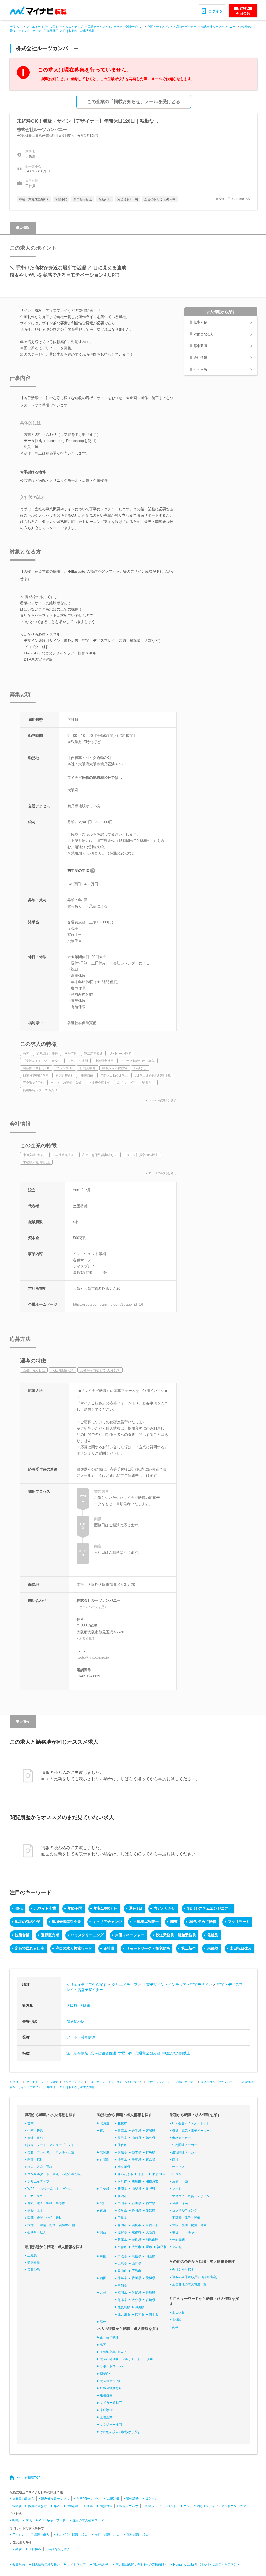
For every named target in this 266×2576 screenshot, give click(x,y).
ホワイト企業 (45, 1908)
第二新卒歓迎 (77, 2053)
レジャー (178, 2174)
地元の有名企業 (28, 1922)
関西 (103, 2232)
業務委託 (34, 2270)
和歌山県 (152, 2240)
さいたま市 (125, 2174)
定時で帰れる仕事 (29, 1948)
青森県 (122, 2131)
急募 (103, 2345)
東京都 (150, 2160)
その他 (177, 2247)
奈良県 (136, 2240)
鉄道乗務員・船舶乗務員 (176, 1935)
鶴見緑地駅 (76, 2022)
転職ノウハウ (129, 2506)
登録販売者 (50, 1935)
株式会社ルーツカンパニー (218, 27)
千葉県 (136, 2160)
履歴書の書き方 (23, 2499)
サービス (178, 2167)
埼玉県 (122, 2160)
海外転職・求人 (138, 2535)
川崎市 (136, 2181)
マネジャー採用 (111, 2425)
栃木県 (136, 2152)
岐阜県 (122, 2210)
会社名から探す (183, 2270)
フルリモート (239, 1922)
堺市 (149, 2247)
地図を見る (87, 1639)
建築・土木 (35, 2210)
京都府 (136, 2232)
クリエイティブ (73, 27)
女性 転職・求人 (107, 2535)
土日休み (178, 2312)
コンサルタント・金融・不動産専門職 (54, 2174)
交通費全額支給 (148, 2053)
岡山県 (150, 2256)
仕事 (90, 2506)
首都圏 (105, 2160)
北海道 (105, 2123)
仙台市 (122, 2145)
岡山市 (122, 2271)
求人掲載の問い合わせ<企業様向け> (141, 2565)
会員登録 (243, 11)
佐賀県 (136, 2293)
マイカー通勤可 (111, 2403)
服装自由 (106, 2395)
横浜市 (122, 2181)
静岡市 (122, 2225)
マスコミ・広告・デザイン (191, 2196)
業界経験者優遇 (103, 2053)
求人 (29, 2520)
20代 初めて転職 (203, 1922)
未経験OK (107, 2410)
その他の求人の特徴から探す (120, 2432)
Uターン (152, 2499)
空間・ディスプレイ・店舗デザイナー (172, 27)
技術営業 (22, 1935)
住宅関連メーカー (185, 2145)
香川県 (136, 2278)
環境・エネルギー (185, 2232)
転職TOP (16, 27)
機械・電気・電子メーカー (191, 2131)
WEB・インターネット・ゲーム (50, 2189)
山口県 (136, 2263)
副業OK (105, 2374)
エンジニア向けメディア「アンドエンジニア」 (216, 2506)
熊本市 (154, 2315)
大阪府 (72, 2006)
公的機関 (178, 2240)
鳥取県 (122, 2256)
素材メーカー (182, 2138)
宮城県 (150, 2131)
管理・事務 (35, 2138)
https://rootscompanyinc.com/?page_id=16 (108, 1304)
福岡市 (140, 2315)
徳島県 (122, 2278)
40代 (19, 1908)
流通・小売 (180, 2181)
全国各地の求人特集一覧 (189, 2284)
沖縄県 (140, 2307)
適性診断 (132, 2499)
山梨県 (136, 2189)
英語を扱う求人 (59, 2549)
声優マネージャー (130, 1935)
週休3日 (136, 1908)
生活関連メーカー (185, 2152)
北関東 (105, 2152)
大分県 (136, 2300)
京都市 (122, 2247)
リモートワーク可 (112, 2366)
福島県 (150, 2138)
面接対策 (106, 2506)
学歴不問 (125, 2053)
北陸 (103, 2203)
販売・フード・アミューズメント (51, 2145)
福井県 (150, 2203)
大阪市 (85, 2006)
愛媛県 (150, 2278)
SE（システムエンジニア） (209, 1908)
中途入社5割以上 (176, 2053)
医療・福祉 (35, 2160)
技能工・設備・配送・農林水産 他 (51, 2225)
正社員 (109, 1948)
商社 (175, 2160)
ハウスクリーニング (87, 1935)
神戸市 (161, 2247)
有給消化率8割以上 (113, 2352)
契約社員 (34, 2263)
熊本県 (122, 2300)
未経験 (213, 1948)
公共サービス (37, 2232)
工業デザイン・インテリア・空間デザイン (115, 27)
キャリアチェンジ (107, 1922)
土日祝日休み (241, 1948)
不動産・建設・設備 (186, 2218)
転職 (15, 2520)
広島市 (136, 2271)
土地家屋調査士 (146, 1922)
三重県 (122, 2218)
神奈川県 (124, 2167)
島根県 (136, 2256)
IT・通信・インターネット (191, 2123)
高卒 (175, 2327)
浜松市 (136, 2225)
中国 (103, 2256)
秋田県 (122, 2138)
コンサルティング (185, 2210)
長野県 (150, 2189)
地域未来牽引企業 (66, 1922)
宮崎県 (150, 2300)
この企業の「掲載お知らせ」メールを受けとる (134, 102)
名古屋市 (152, 2225)
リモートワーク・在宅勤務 (148, 1948)
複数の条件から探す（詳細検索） (196, 2277)
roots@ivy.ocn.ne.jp (93, 1657)
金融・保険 (180, 2203)
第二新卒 (189, 1948)
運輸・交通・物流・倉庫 (189, 2225)
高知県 (122, 2285)
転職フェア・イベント (161, 2506)
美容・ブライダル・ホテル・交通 (51, 2152)
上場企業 (106, 2417)
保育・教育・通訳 (40, 2167)
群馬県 (150, 2152)
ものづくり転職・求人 (72, 2535)
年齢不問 (75, 1908)
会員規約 (19, 2565)
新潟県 (122, 2189)
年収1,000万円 (106, 1908)
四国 (103, 2278)
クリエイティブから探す (42, 27)
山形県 (136, 2138)
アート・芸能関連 (81, 2037)
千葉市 (143, 2174)
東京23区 (159, 2174)
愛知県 (150, 2210)
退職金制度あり (111, 2388)
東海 (103, 2210)
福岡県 (122, 2293)
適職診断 (73, 2506)
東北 (103, 2131)
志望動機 (113, 2499)
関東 (174, 1922)
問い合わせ (101, 2565)
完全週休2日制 (110, 2381)
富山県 (122, 2203)
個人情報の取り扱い (46, 2565)
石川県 (136, 2203)
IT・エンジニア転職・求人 (31, 2535)
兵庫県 (122, 2240)
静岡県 (136, 2210)
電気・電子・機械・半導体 (46, 2203)
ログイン (216, 11)
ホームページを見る (93, 1607)
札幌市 (122, 2123)
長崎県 (150, 2293)
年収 (57, 2506)
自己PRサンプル (88, 2499)
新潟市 (122, 2196)
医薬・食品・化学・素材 (45, 2218)
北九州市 (124, 2315)
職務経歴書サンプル (55, 2499)
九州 (103, 2293)
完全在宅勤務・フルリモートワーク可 (126, 2359)
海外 (103, 2322)
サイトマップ (76, 2565)
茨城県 (122, 2152)
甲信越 (105, 2189)
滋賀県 (122, 2232)
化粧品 (213, 1935)
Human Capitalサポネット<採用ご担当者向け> (206, 2565)
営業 (31, 2123)
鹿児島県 (124, 2307)
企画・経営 (35, 2131)
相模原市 (152, 2181)
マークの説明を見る (162, 1101)
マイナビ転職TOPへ (29, 2478)
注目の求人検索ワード (74, 1948)
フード (177, 2189)
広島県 (122, 2263)
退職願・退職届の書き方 (29, 2506)
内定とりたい (165, 1908)
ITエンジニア (37, 2196)
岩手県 (136, 2131)
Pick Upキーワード (52, 2520)
